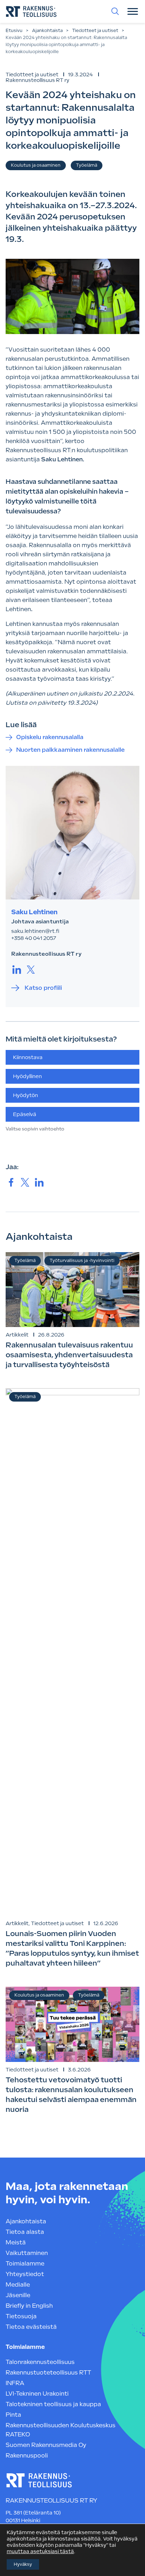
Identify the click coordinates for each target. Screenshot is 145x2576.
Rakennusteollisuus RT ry (37, 80)
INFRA (15, 2383)
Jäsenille (18, 2295)
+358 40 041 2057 (34, 938)
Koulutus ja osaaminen (36, 165)
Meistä (16, 2242)
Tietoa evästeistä (31, 2327)
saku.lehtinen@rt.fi (35, 931)
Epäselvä (25, 1114)
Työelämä (87, 165)
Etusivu (14, 31)
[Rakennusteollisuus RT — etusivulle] (31, 11)
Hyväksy (23, 2564)
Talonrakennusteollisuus (40, 2362)
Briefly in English (29, 2306)
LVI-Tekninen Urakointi (37, 2394)
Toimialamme (25, 2264)
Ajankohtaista (47, 31)
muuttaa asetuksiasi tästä (40, 2551)
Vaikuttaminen (27, 2253)
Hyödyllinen (27, 1076)
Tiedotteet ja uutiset (95, 31)
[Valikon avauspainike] (133, 11)
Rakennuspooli (27, 2456)
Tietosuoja (21, 2316)
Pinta (13, 2415)
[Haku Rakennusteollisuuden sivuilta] (115, 11)
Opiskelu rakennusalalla (50, 737)
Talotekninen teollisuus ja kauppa (53, 2404)
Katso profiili (43, 988)
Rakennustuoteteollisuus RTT (48, 2373)
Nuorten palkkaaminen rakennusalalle (70, 750)
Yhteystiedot (25, 2274)
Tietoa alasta (25, 2232)
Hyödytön (26, 1095)
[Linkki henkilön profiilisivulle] (72, 833)
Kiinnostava (28, 1057)
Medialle (18, 2285)
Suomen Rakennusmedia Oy (46, 2445)
